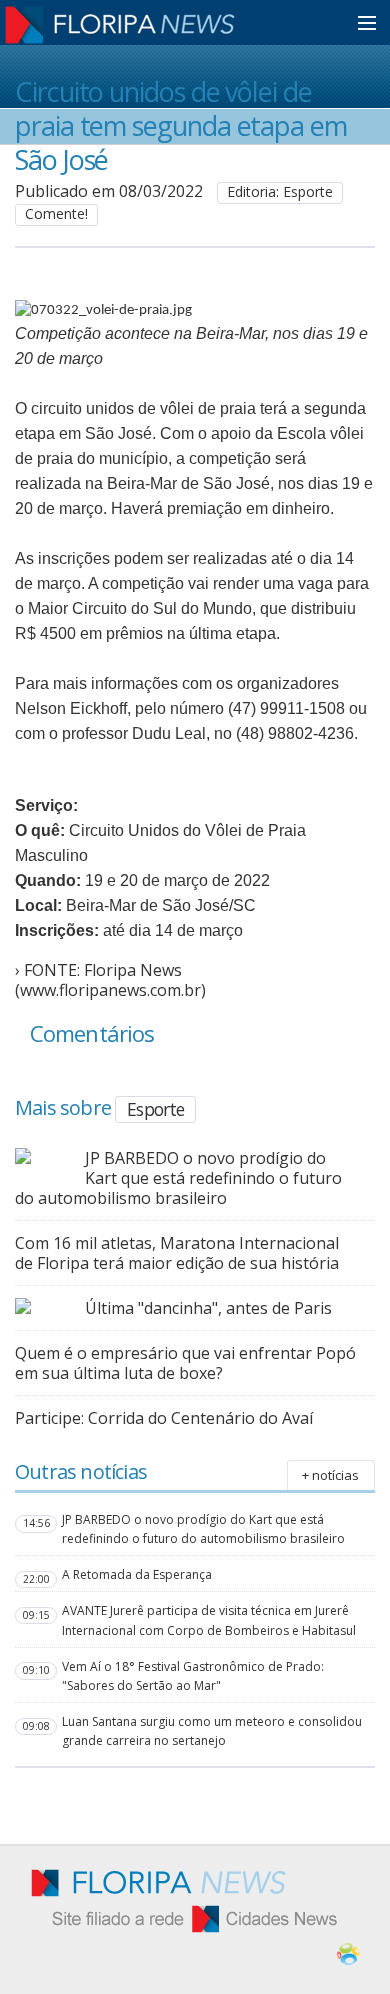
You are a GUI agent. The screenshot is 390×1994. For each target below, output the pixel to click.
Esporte (155, 1109)
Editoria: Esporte (280, 191)
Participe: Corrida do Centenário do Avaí (164, 1418)
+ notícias (330, 1475)
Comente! (56, 213)
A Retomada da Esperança (137, 1574)
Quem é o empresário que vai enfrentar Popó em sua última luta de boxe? (185, 1363)
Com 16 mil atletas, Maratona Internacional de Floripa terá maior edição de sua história (177, 1253)
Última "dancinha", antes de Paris (208, 1308)
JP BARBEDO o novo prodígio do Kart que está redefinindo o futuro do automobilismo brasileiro (178, 1178)
